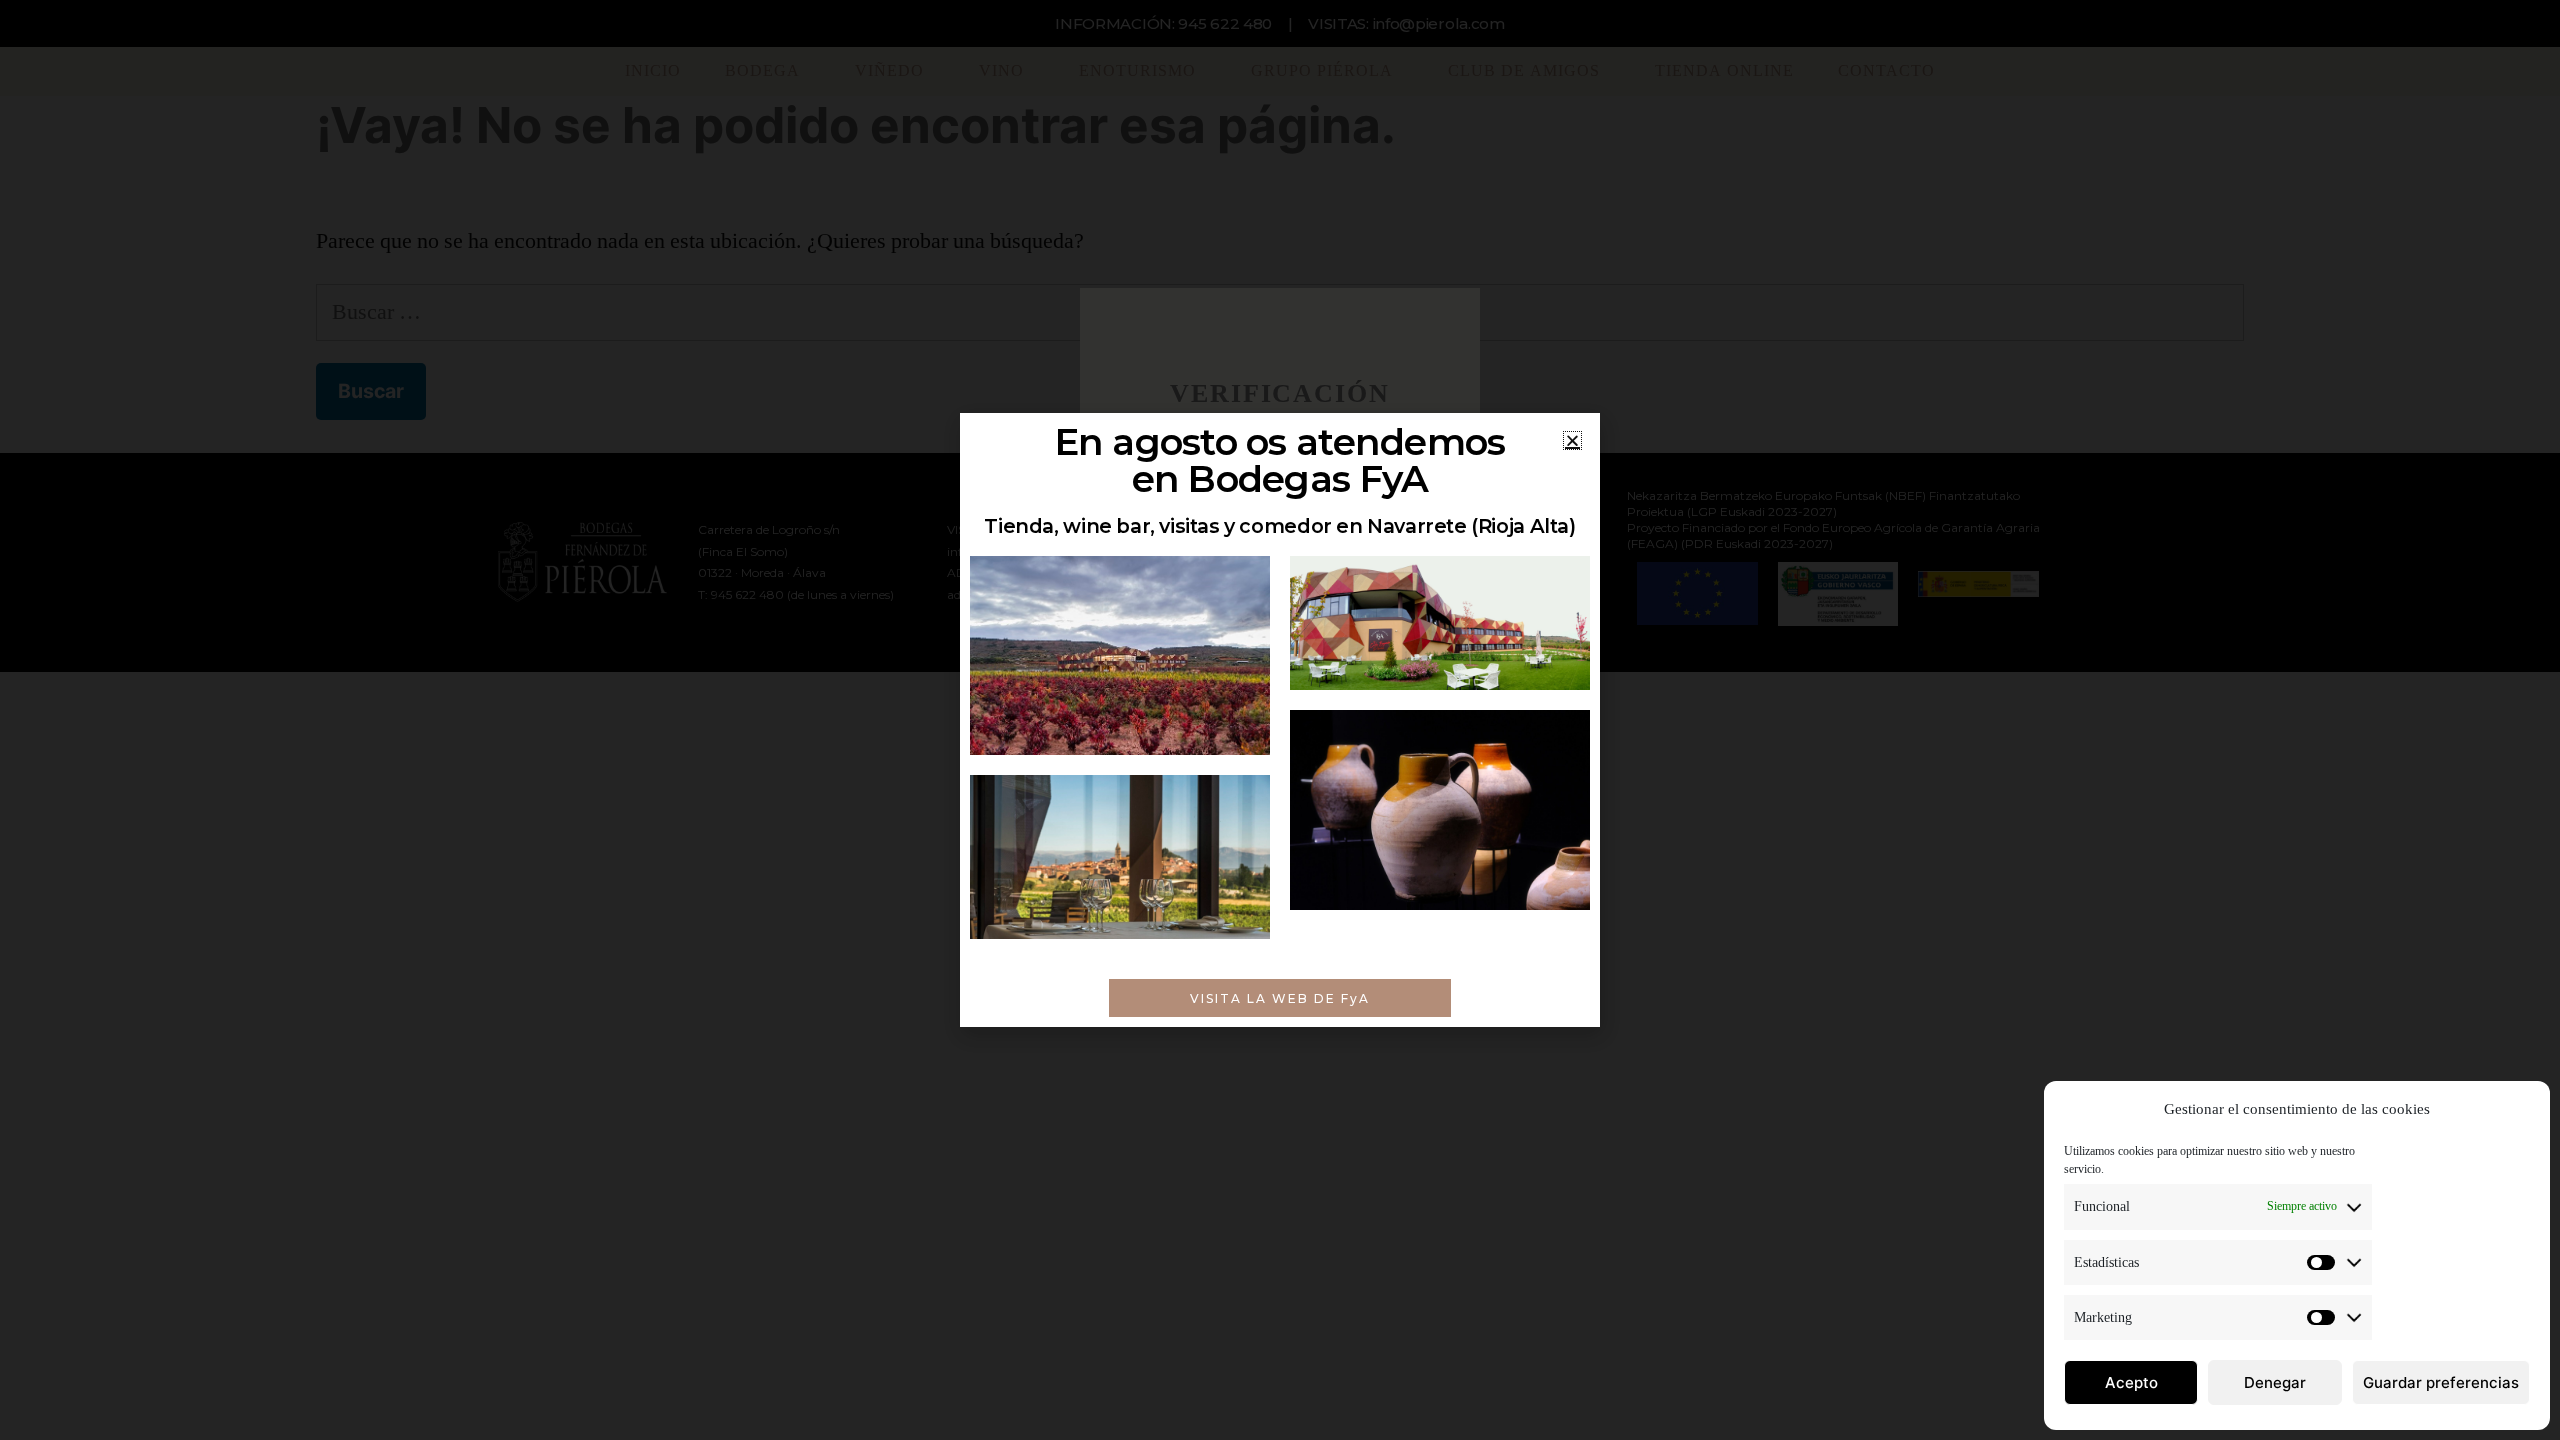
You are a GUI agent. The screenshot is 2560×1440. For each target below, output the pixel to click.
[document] (1280, 720)
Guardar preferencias (2441, 1382)
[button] (1572, 440)
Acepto (2131, 1382)
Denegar (2275, 1382)
